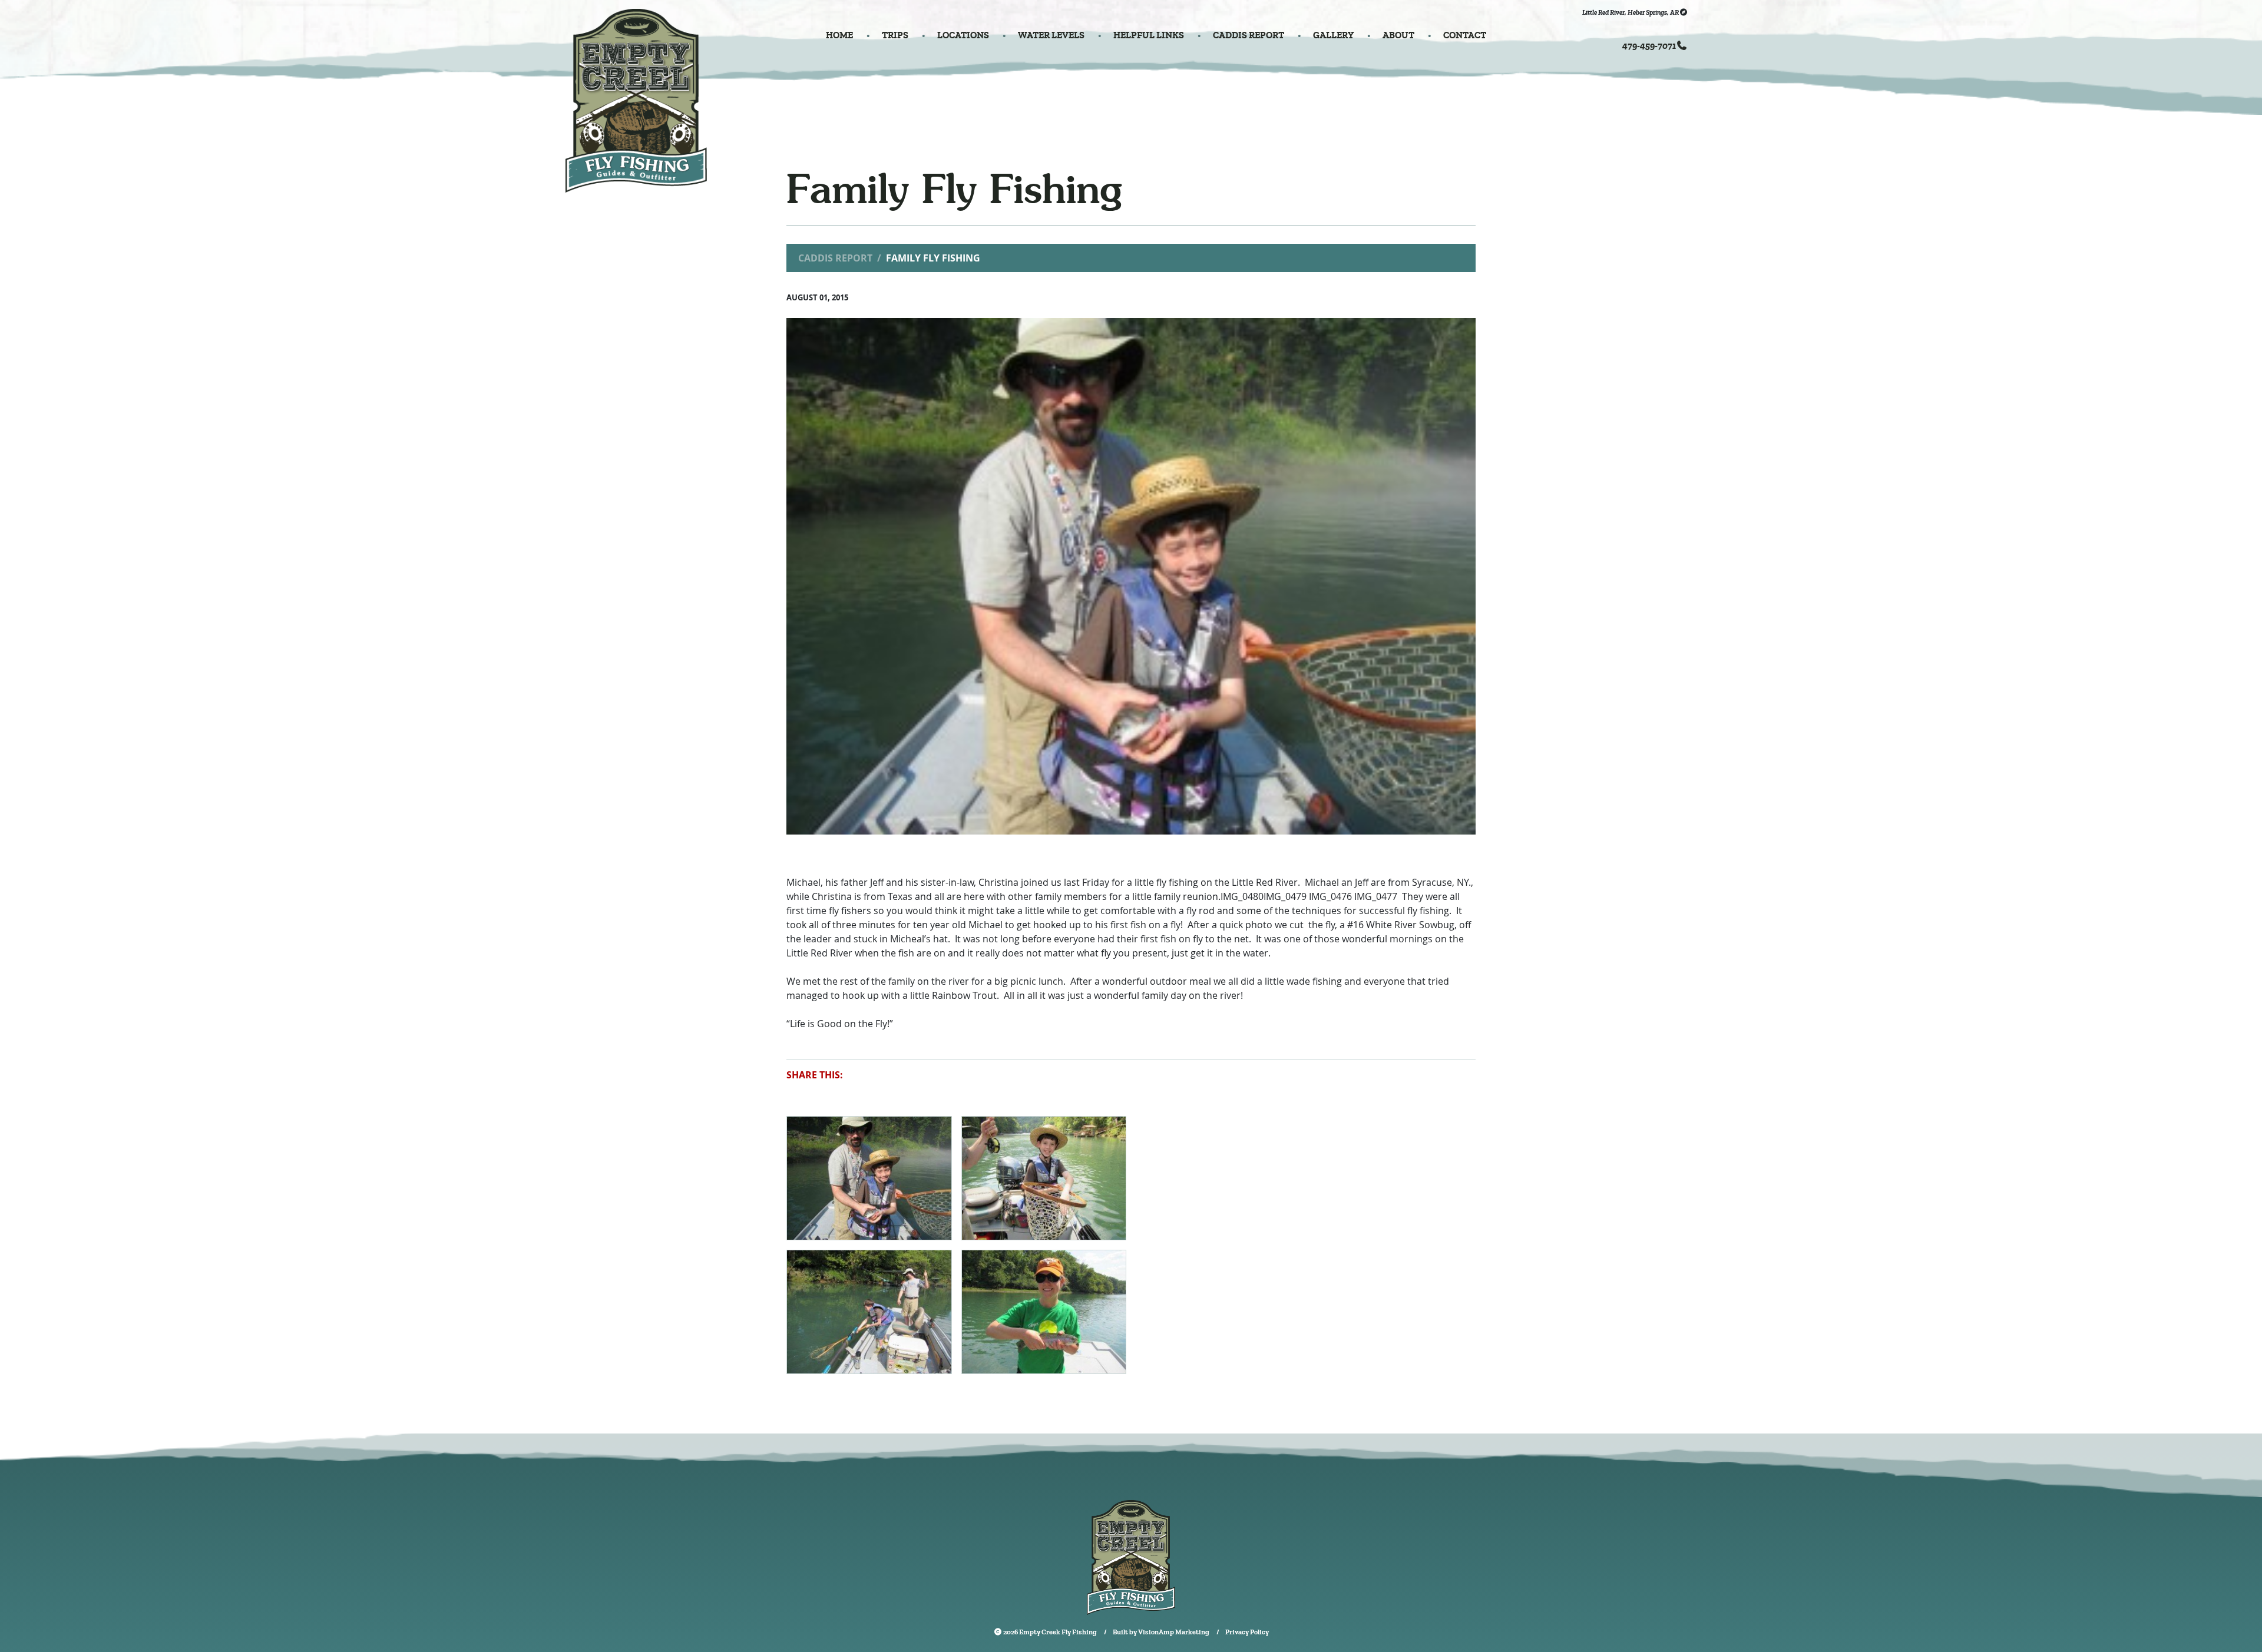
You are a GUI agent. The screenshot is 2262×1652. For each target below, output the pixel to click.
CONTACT (1465, 35)
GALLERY (1333, 35)
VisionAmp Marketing (1174, 1632)
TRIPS (895, 35)
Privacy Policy (1247, 1632)
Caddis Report (835, 258)
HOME (839, 35)
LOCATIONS (963, 35)
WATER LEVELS (1051, 35)
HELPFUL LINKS (1149, 35)
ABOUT (1398, 35)
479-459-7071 (1649, 46)
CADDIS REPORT (1249, 35)
